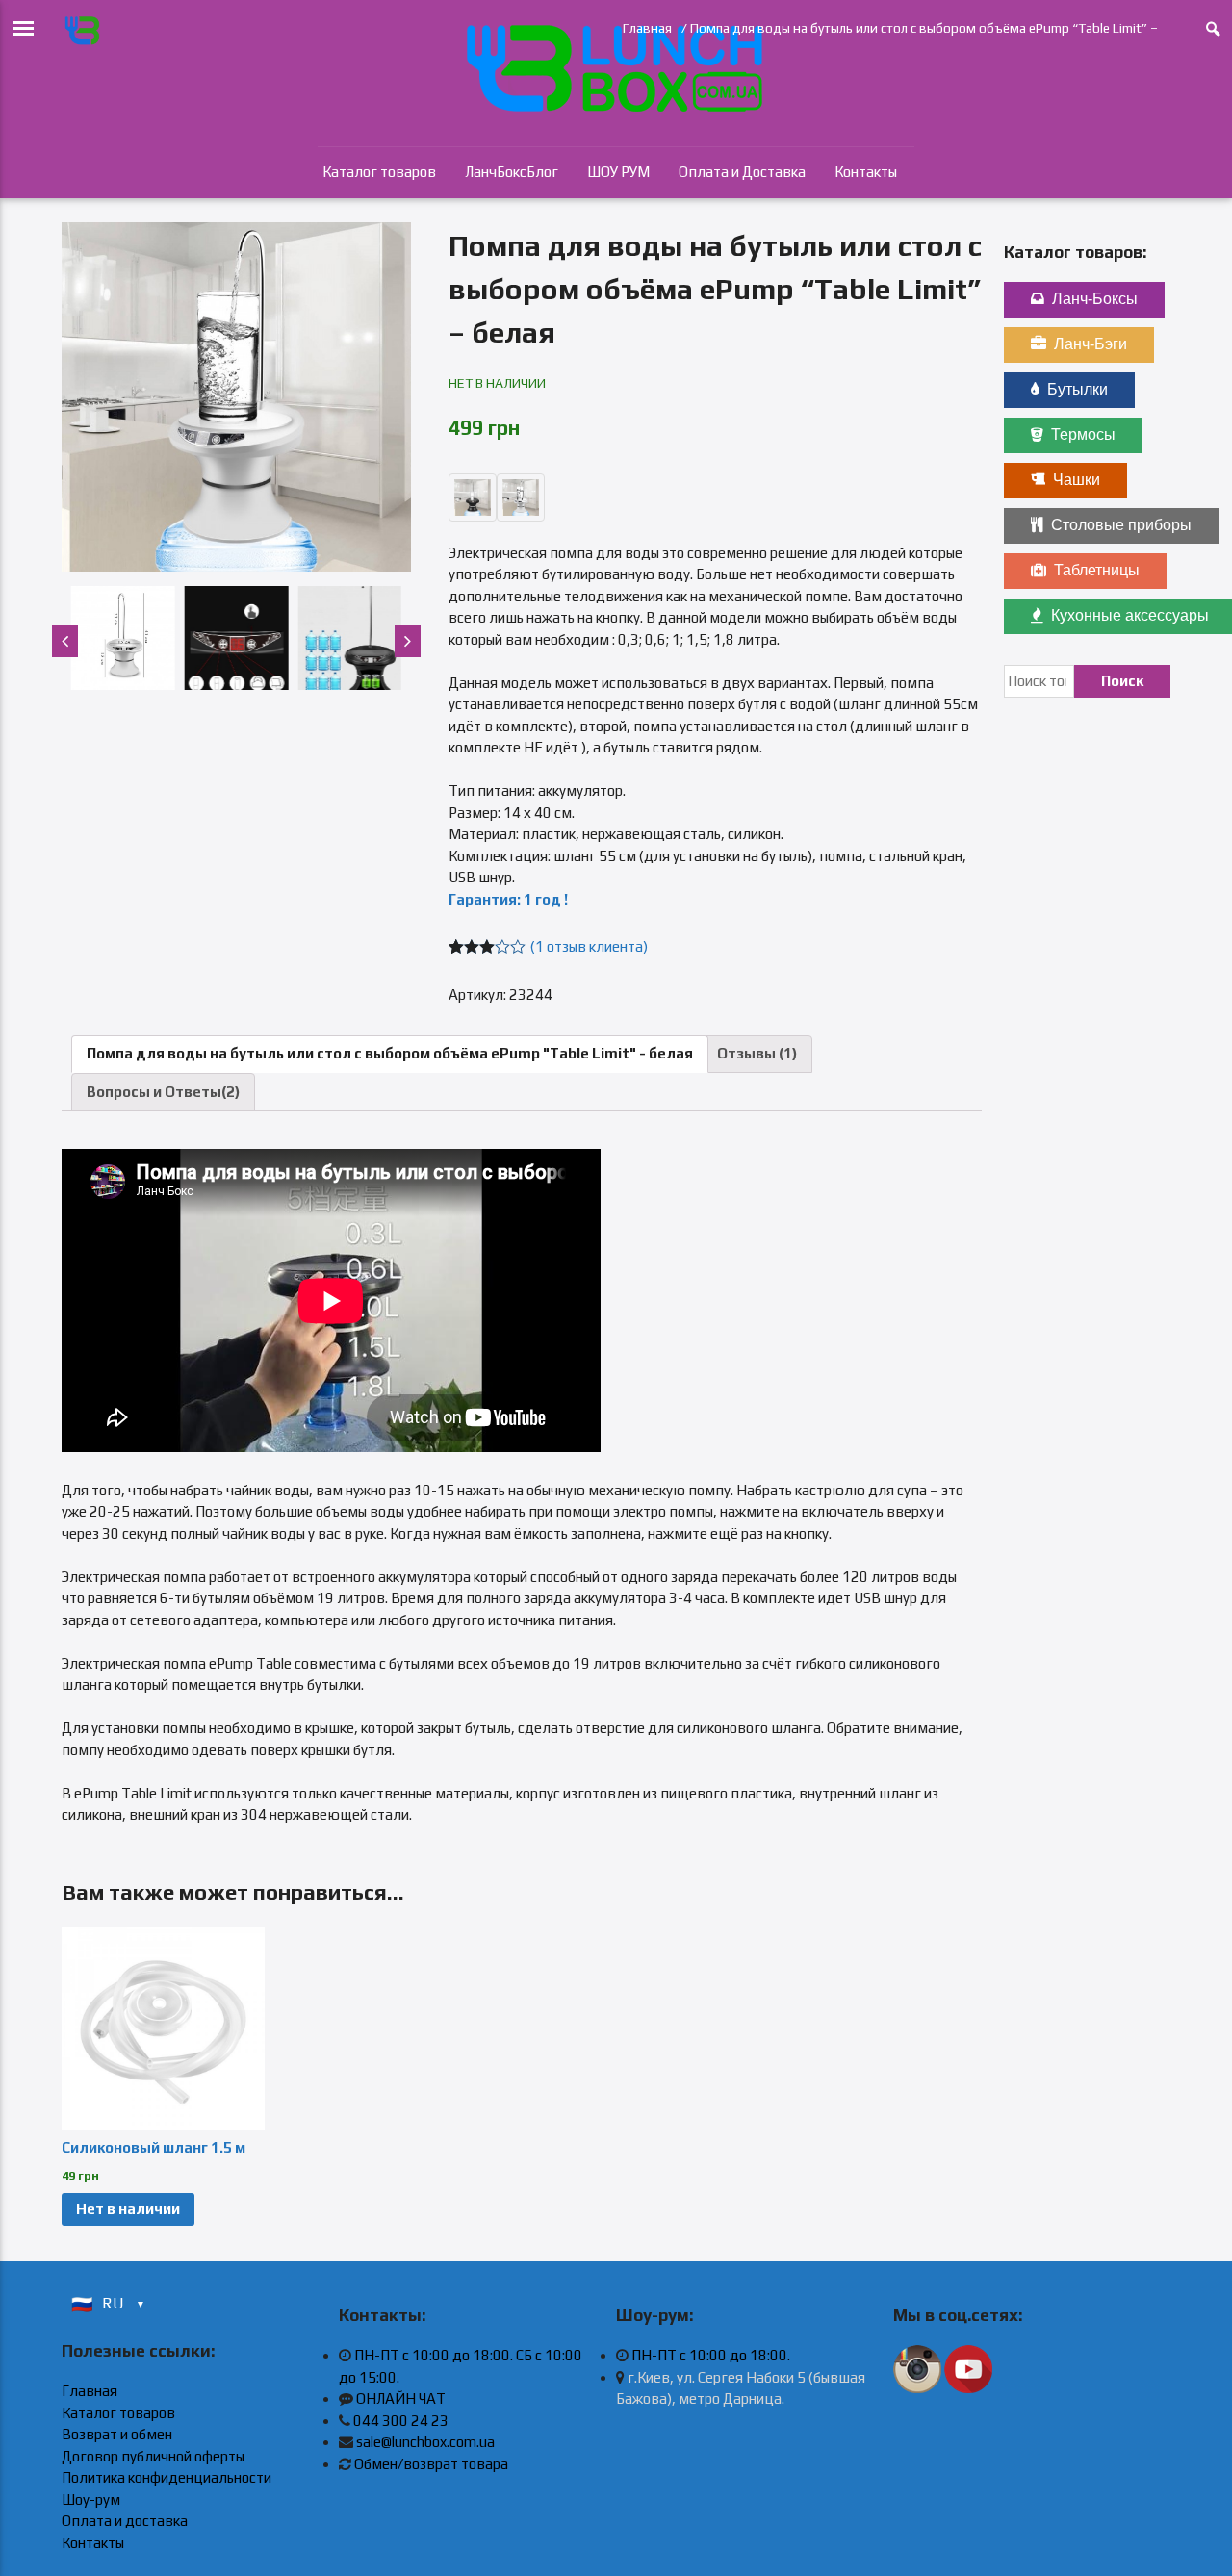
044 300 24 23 (401, 2421)
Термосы (1083, 434)
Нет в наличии (128, 2209)
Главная (647, 28)
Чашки (1077, 480)
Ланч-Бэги (1091, 344)
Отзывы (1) (757, 1053)
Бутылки (1078, 389)
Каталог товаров (379, 172)
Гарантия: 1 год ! (508, 899)
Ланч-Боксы (1095, 299)
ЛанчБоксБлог (512, 172)
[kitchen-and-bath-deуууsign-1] (236, 397)
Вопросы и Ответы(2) (163, 1092)
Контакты (866, 172)
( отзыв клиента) (589, 946)
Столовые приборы (1121, 525)
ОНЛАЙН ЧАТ (401, 2398)
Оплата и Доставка (742, 172)
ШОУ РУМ (618, 172)
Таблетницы (1097, 570)
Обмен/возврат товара (431, 2464)
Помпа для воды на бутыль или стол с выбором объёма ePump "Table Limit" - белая (390, 1053)
